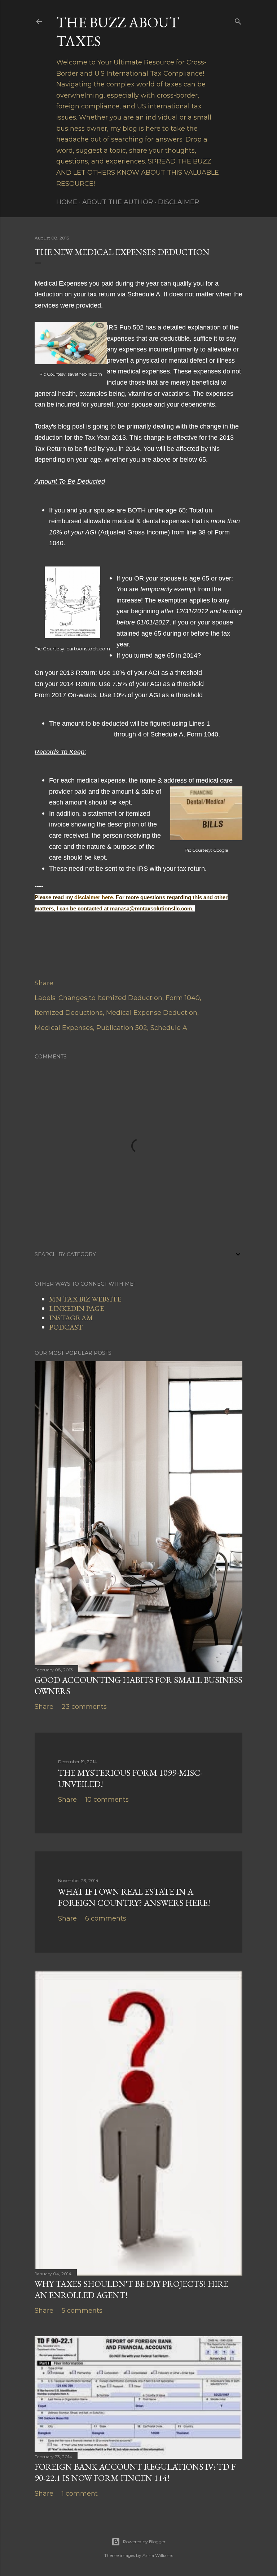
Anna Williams (158, 2555)
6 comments (106, 1918)
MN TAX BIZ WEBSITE (85, 1299)
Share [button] (44, 983)
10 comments (107, 1800)
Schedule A (169, 1028)
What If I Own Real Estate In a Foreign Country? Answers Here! (134, 1897)
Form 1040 (183, 998)
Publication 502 (122, 1028)
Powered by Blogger (144, 2542)
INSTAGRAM (71, 1318)
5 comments (82, 2311)
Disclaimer (179, 202)
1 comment (80, 2494)
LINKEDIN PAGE (76, 1308)
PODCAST (66, 1327)
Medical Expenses (64, 1028)
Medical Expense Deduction (152, 1013)
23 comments (84, 1707)
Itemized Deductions (69, 1013)
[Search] (238, 20)
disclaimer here (94, 897)
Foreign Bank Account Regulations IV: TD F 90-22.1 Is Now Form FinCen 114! (135, 2472)
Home (67, 202)
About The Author (118, 202)
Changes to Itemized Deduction (110, 998)
